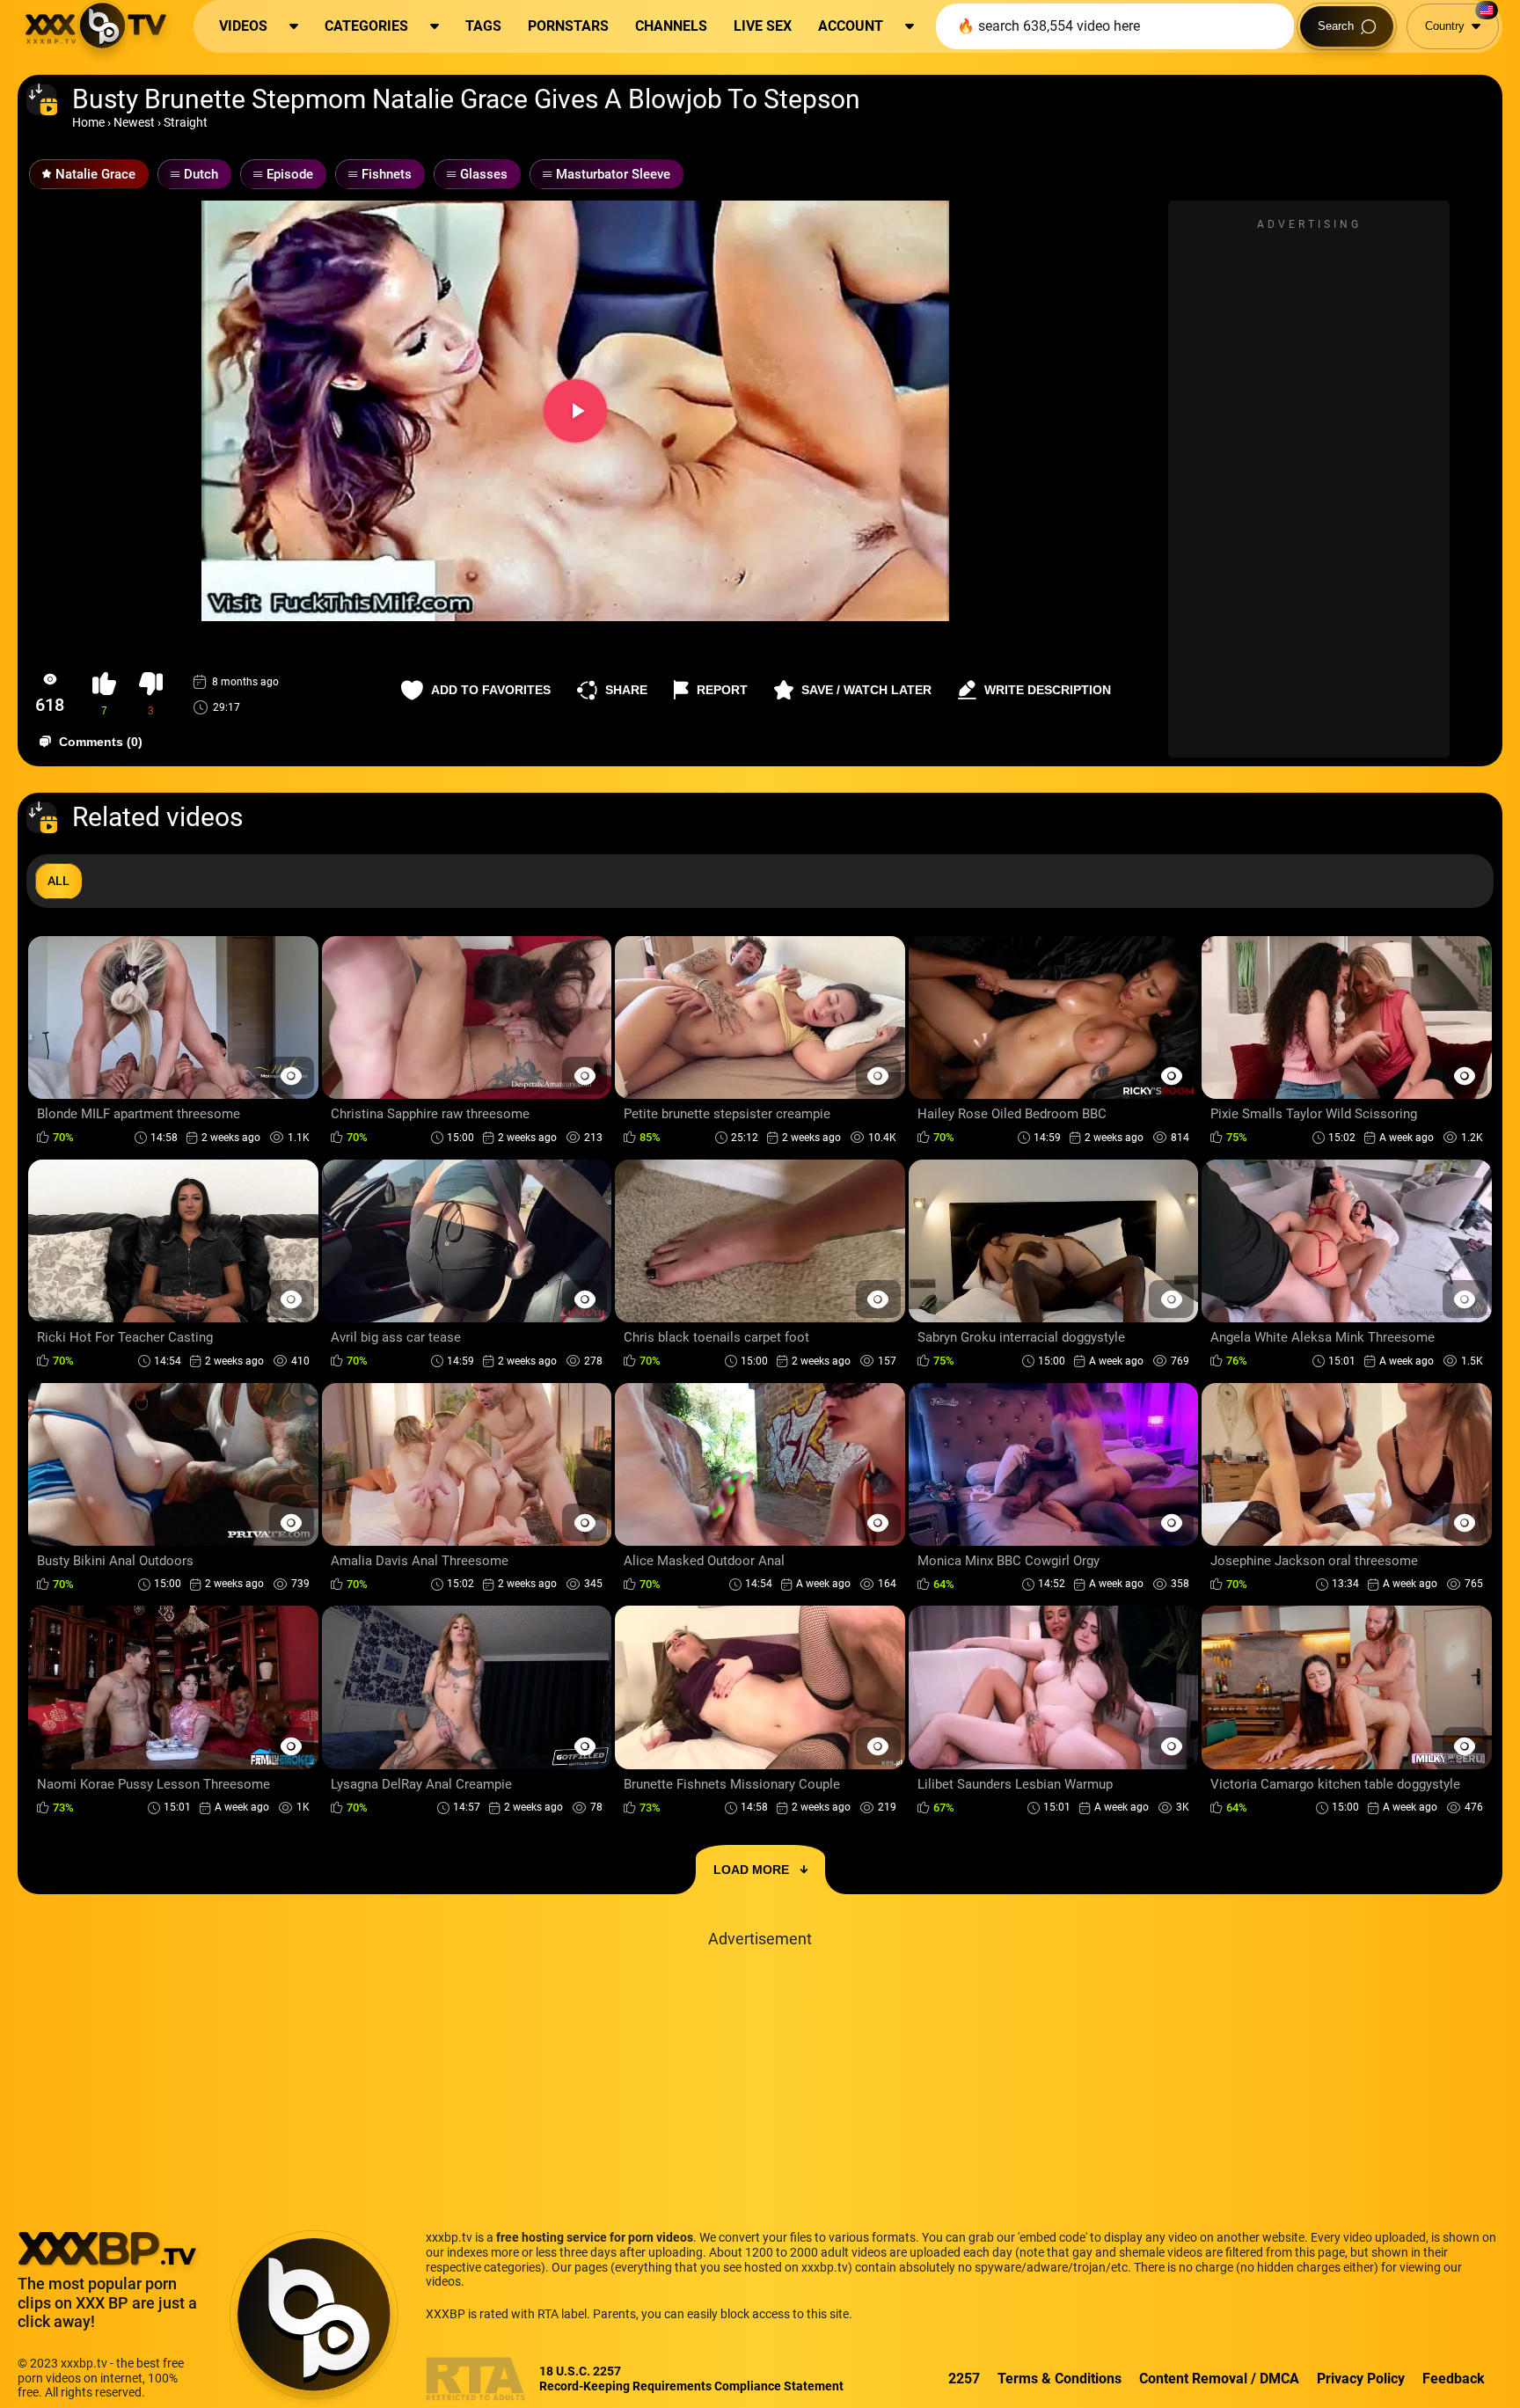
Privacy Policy (1361, 2379)
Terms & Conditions (1060, 2379)
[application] (575, 411)
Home (88, 122)
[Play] (575, 411)
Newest (134, 122)
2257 (964, 2379)
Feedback (1454, 2379)
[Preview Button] (292, 1076)
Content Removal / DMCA (1219, 2379)
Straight (186, 122)
